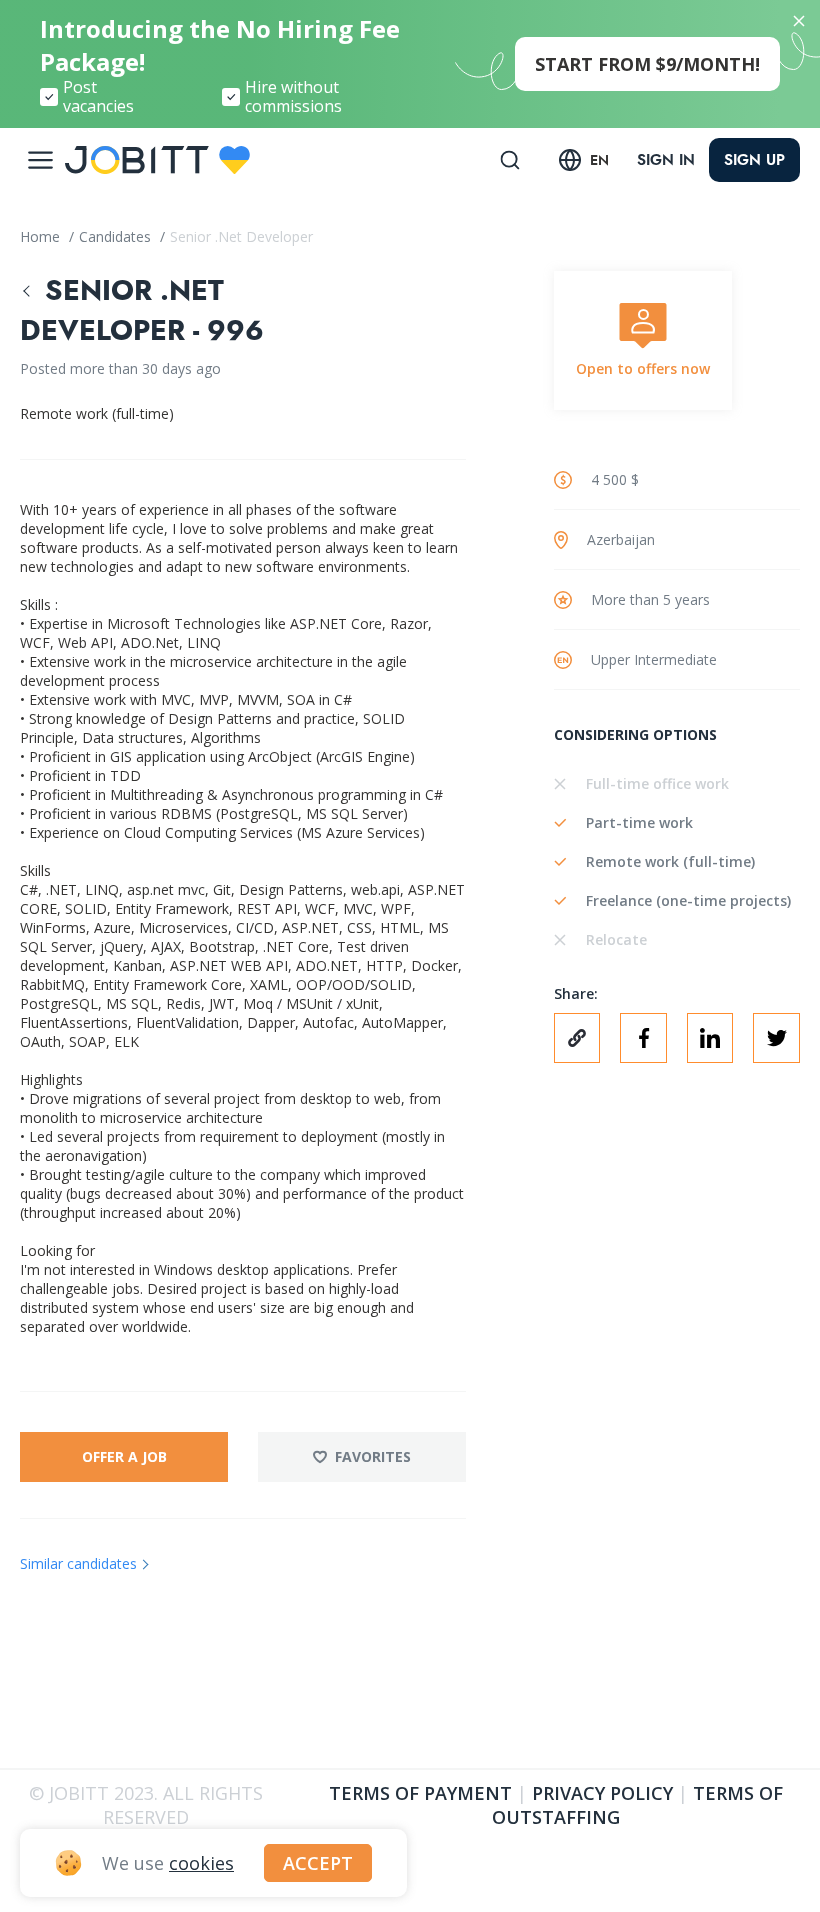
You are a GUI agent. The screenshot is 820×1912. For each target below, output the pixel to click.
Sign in (666, 160)
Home (42, 236)
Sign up (754, 160)
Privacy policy (602, 1793)
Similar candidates (78, 1563)
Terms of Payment (420, 1793)
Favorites (373, 1456)
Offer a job (124, 1456)
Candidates (117, 236)
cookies (201, 1863)
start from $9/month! (647, 64)
